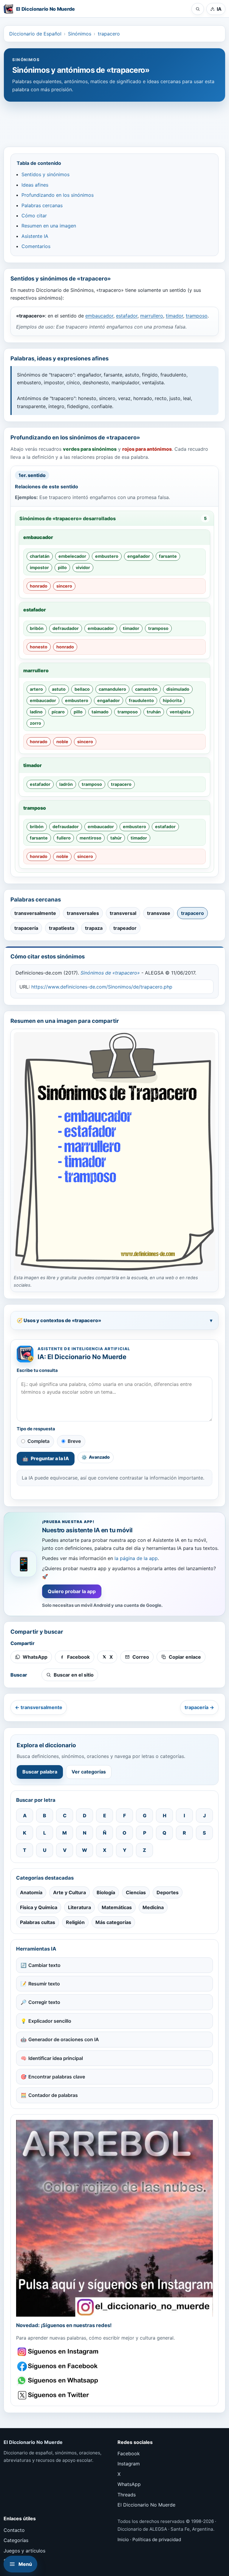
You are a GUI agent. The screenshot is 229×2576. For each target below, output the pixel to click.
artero (36, 689)
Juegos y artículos (24, 2551)
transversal (123, 913)
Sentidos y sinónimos (45, 174)
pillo (62, 567)
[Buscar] (198, 9)
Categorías (16, 2540)
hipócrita (172, 700)
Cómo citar (34, 216)
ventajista (180, 712)
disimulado (178, 689)
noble (62, 742)
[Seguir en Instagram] (59, 2352)
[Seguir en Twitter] (59, 2395)
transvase (159, 913)
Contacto (14, 2530)
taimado (100, 712)
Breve (74, 1441)
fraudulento (141, 700)
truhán (154, 712)
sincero (64, 586)
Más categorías (113, 1922)
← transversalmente (39, 1707)
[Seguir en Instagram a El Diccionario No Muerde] (114, 2218)
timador (174, 316)
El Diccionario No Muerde (146, 2505)
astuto (59, 689)
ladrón (66, 784)
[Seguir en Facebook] (59, 2366)
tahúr (116, 838)
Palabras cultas (38, 1922)
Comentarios (36, 246)
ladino (36, 712)
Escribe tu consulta (37, 1370)
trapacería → (199, 1707)
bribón (37, 628)
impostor (39, 567)
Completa (38, 1441)
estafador (127, 316)
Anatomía (31, 1892)
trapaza (94, 928)
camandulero (112, 689)
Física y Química (39, 1907)
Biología (106, 1892)
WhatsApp (129, 2484)
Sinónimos (80, 34)
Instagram (129, 2464)
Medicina (153, 1907)
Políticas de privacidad (157, 2539)
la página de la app (136, 1558)
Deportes (168, 1892)
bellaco (82, 689)
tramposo (197, 316)
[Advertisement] (114, 121)
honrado (39, 586)
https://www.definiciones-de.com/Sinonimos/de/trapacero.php (102, 987)
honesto (39, 647)
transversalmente (35, 913)
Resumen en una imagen (49, 226)
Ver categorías (89, 1772)
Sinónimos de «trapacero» (110, 973)
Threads (127, 2495)
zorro (35, 723)
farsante (168, 556)
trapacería (26, 928)
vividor (83, 567)
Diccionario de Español (35, 34)
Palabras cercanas (42, 205)
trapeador (125, 928)
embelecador (72, 556)
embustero (107, 556)
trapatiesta (62, 928)
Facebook (129, 2453)
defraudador (66, 628)
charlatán (40, 556)
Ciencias (136, 1892)
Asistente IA (35, 236)
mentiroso (90, 838)
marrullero (152, 316)
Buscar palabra (40, 1772)
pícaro (58, 712)
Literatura (79, 1907)
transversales (83, 913)
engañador (139, 556)
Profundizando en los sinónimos (58, 195)
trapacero (109, 34)
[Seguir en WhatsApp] (59, 2381)
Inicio (123, 2539)
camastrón (146, 689)
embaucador (99, 316)
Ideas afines (35, 185)
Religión (75, 1922)
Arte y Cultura (69, 1892)
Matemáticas (117, 1907)
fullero (64, 838)
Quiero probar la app (72, 1591)
